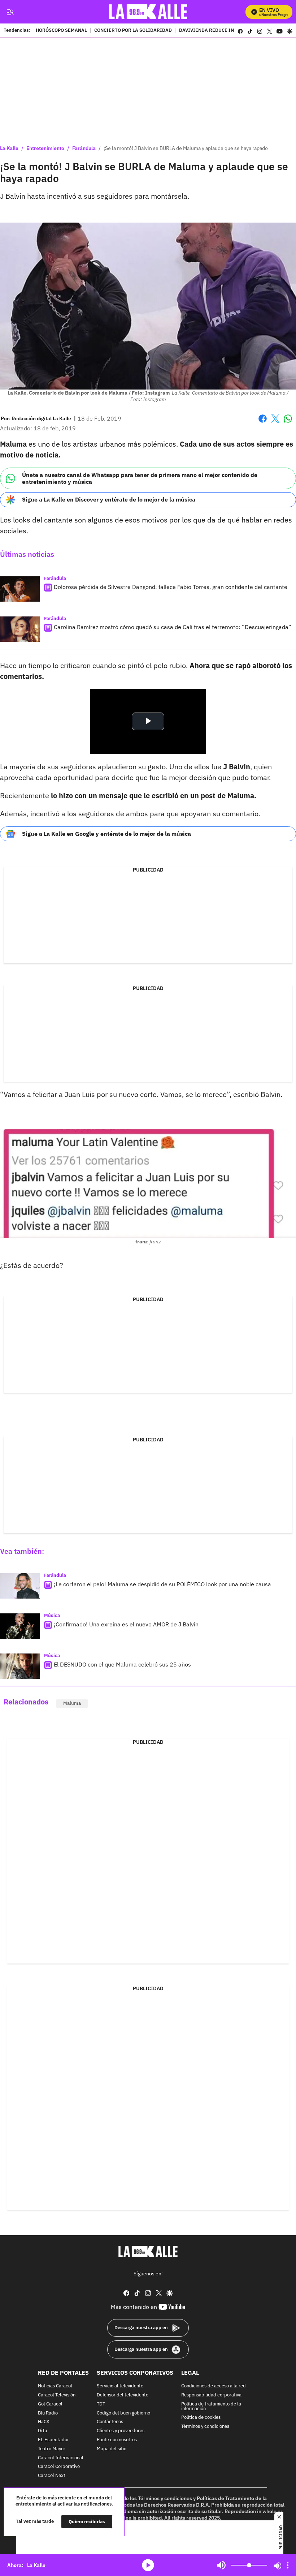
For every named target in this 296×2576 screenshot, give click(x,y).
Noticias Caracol (55, 2386)
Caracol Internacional (61, 2458)
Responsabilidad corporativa (211, 2395)
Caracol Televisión (57, 2395)
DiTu (42, 2431)
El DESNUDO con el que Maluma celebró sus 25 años (122, 1664)
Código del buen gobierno (123, 2413)
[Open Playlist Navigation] (288, 2565)
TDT (101, 2404)
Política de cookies (201, 2418)
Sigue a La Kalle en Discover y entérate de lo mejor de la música (109, 499)
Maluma (72, 1703)
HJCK (44, 2422)
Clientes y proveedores (121, 2431)
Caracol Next (52, 2476)
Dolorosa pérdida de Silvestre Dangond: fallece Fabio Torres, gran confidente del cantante (171, 587)
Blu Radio (48, 2413)
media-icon (148, 2565)
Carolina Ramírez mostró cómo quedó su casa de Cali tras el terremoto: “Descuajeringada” (173, 627)
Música (52, 1615)
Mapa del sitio (112, 2449)
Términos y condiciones (205, 2427)
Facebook (263, 423)
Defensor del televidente (123, 2395)
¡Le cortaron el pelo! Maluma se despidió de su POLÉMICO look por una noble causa (162, 1584)
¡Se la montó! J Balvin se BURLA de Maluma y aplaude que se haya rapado (186, 148)
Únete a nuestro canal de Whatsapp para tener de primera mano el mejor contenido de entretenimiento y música (140, 478)
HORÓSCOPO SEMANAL (61, 31)
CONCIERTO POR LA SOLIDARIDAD (133, 31)
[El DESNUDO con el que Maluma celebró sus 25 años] (20, 1666)
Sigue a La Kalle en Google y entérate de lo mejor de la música (106, 834)
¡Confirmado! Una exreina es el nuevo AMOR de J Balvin (126, 1624)
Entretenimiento (45, 148)
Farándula (84, 148)
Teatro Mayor (52, 2449)
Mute (221, 2565)
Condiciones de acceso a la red (214, 2386)
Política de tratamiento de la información (211, 2407)
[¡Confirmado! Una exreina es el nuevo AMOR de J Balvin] (20, 1626)
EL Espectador (53, 2440)
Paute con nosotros (117, 2440)
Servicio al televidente (120, 2386)
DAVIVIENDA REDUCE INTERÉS (214, 31)
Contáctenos (110, 2422)
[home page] (148, 12)
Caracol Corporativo (59, 2467)
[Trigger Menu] (10, 12)
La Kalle (9, 148)
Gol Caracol (50, 2404)
